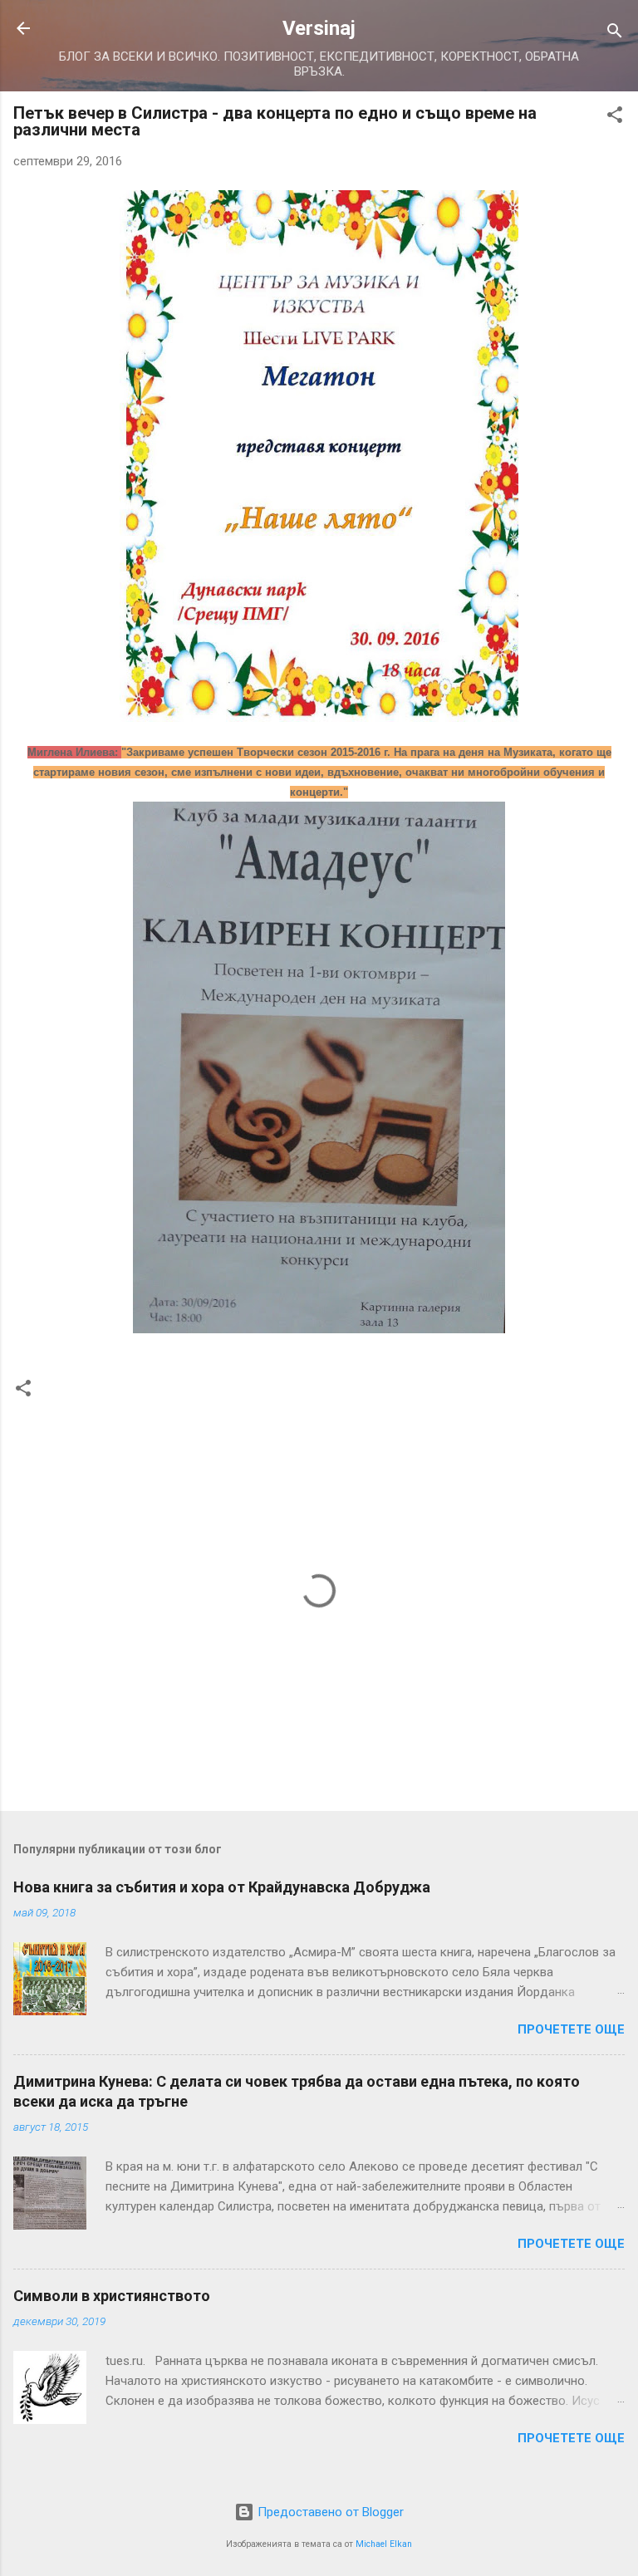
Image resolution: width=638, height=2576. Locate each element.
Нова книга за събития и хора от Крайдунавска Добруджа (222, 1887)
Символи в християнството (112, 2296)
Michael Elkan (384, 2544)
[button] (615, 118)
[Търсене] (615, 34)
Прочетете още (571, 2029)
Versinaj (319, 28)
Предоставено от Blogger (329, 2512)
